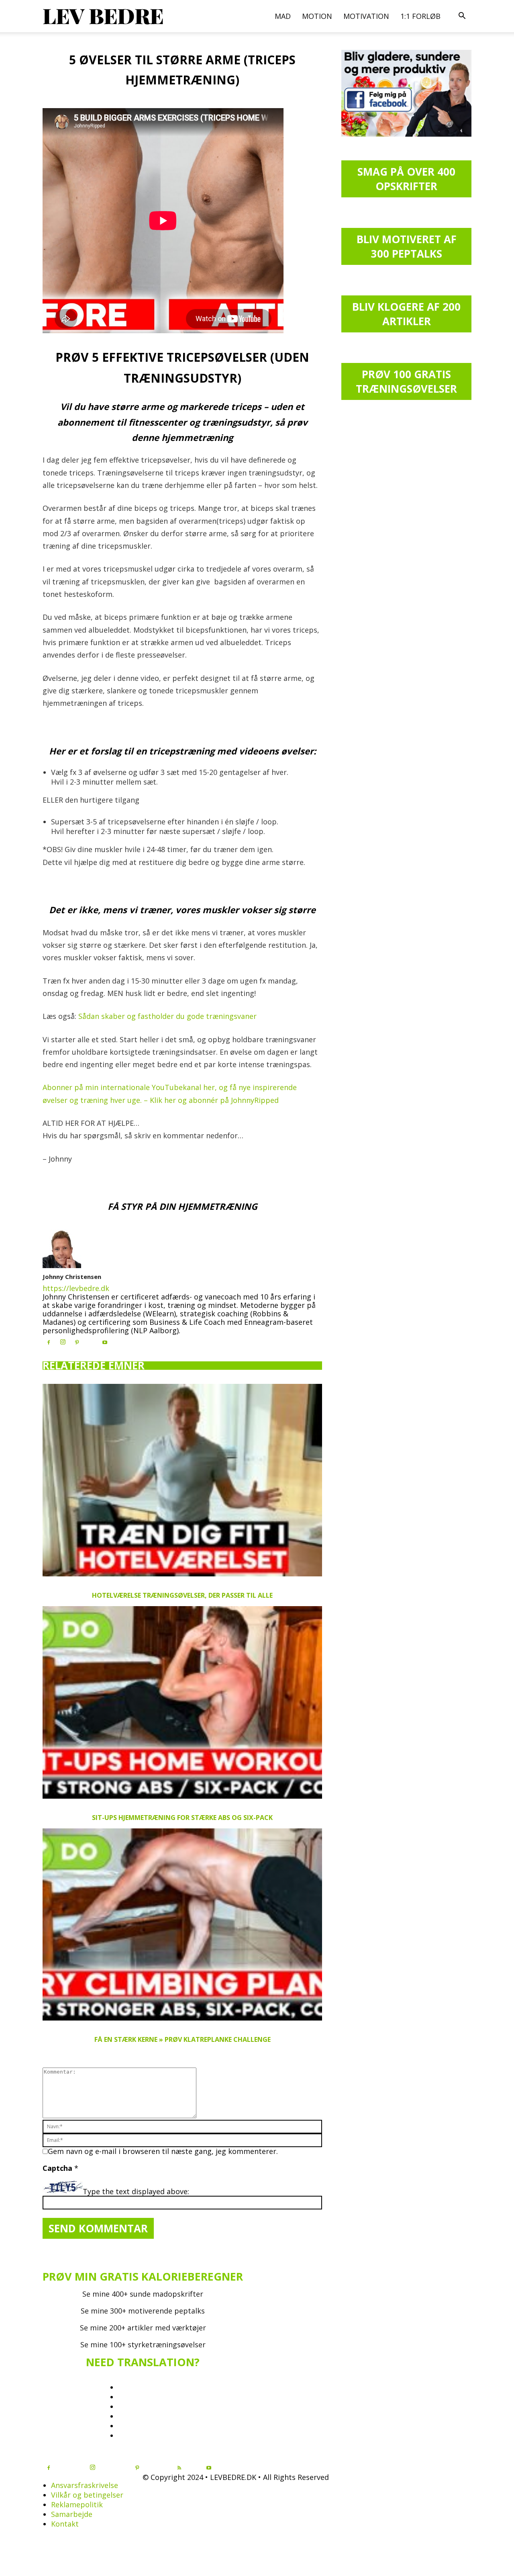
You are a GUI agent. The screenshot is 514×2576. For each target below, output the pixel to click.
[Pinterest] (77, 1343)
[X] (91, 1340)
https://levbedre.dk (76, 1288)
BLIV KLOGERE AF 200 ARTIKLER (406, 314)
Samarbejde (72, 2514)
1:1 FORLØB (420, 16)
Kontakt (65, 2524)
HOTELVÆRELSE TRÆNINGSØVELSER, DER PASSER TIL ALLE (182, 1595)
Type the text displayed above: (136, 2191)
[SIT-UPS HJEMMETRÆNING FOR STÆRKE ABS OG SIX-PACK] (182, 1702)
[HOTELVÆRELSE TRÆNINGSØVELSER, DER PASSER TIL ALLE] (182, 1480)
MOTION (317, 16)
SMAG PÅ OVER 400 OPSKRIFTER (406, 179)
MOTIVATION (366, 16)
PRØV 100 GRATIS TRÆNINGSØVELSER (406, 381)
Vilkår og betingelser (87, 2495)
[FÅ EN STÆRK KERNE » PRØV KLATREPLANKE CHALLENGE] (182, 1925)
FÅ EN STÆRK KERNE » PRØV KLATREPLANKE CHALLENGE (183, 2039)
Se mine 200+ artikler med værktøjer (143, 2328)
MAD (283, 16)
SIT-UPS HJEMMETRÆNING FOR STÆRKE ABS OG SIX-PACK (182, 1818)
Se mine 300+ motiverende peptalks (143, 2311)
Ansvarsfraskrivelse (85, 2485)
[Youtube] (105, 1343)
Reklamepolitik (77, 2504)
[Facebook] (49, 1343)
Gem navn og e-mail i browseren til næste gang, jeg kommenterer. (163, 2151)
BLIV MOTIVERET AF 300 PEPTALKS (407, 246)
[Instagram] (63, 1342)
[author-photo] (62, 1265)
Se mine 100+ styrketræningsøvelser (143, 2344)
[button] (462, 16)
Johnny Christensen (72, 1277)
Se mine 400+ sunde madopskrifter (143, 2294)
